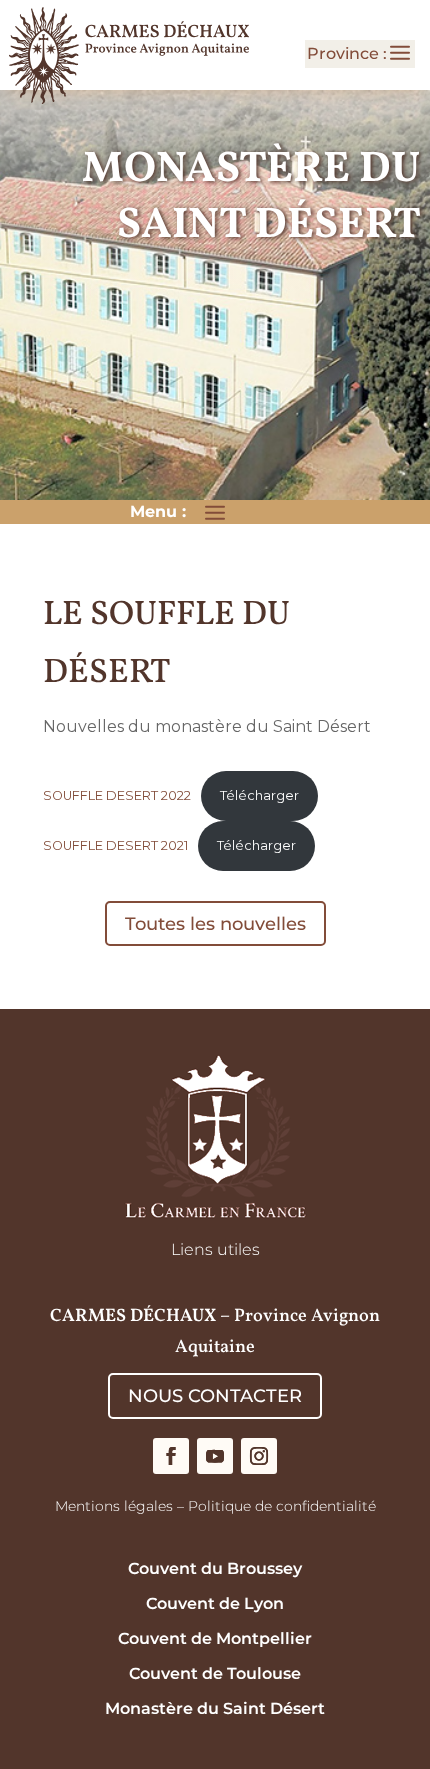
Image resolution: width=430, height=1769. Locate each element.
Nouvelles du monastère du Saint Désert (207, 726)
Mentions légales (114, 1506)
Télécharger (259, 795)
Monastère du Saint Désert (215, 1708)
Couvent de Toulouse (215, 1673)
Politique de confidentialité (282, 1506)
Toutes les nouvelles (215, 924)
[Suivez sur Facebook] (171, 1456)
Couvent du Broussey (215, 1568)
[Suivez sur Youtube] (215, 1456)
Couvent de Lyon (215, 1603)
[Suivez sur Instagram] (259, 1456)
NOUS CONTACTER (215, 1396)
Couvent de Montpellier (215, 1638)
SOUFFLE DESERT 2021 (115, 845)
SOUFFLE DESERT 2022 (117, 795)
